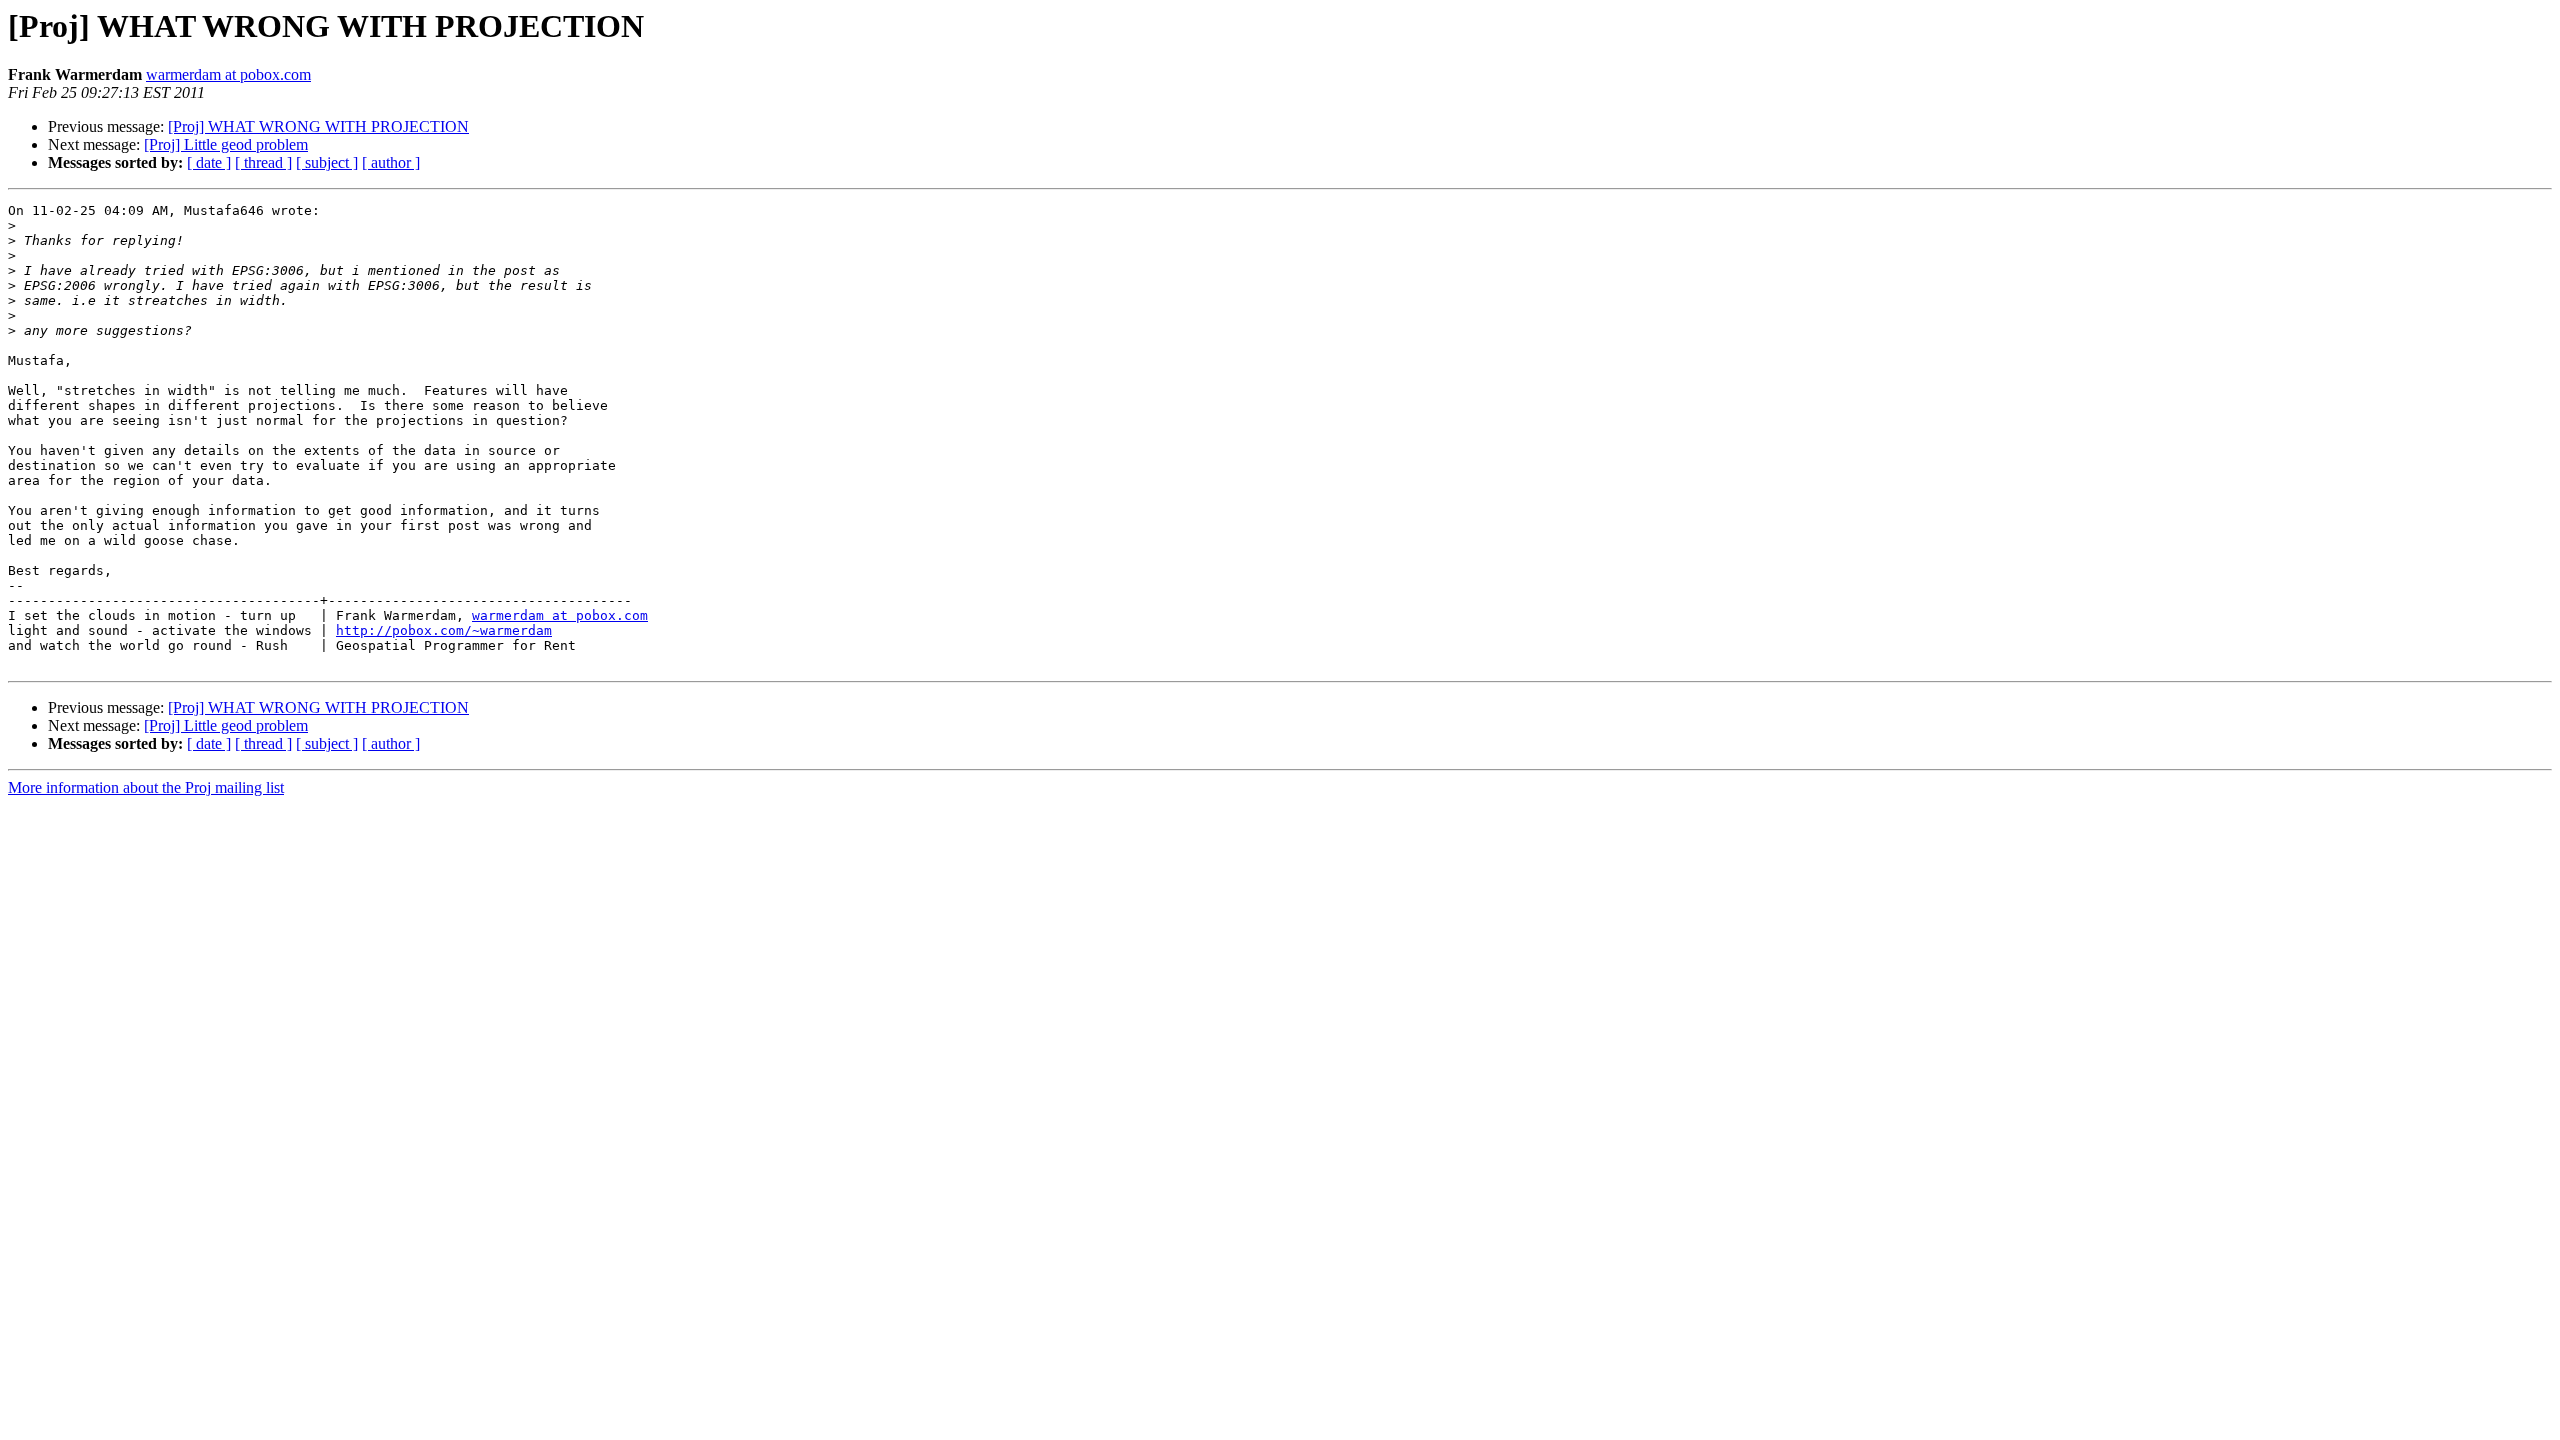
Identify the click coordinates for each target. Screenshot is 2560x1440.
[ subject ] (327, 162)
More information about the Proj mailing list (146, 787)
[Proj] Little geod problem (226, 144)
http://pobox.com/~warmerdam (444, 630)
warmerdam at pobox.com (228, 74)
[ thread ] (263, 162)
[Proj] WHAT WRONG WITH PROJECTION (318, 126)
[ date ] (209, 162)
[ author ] (391, 162)
